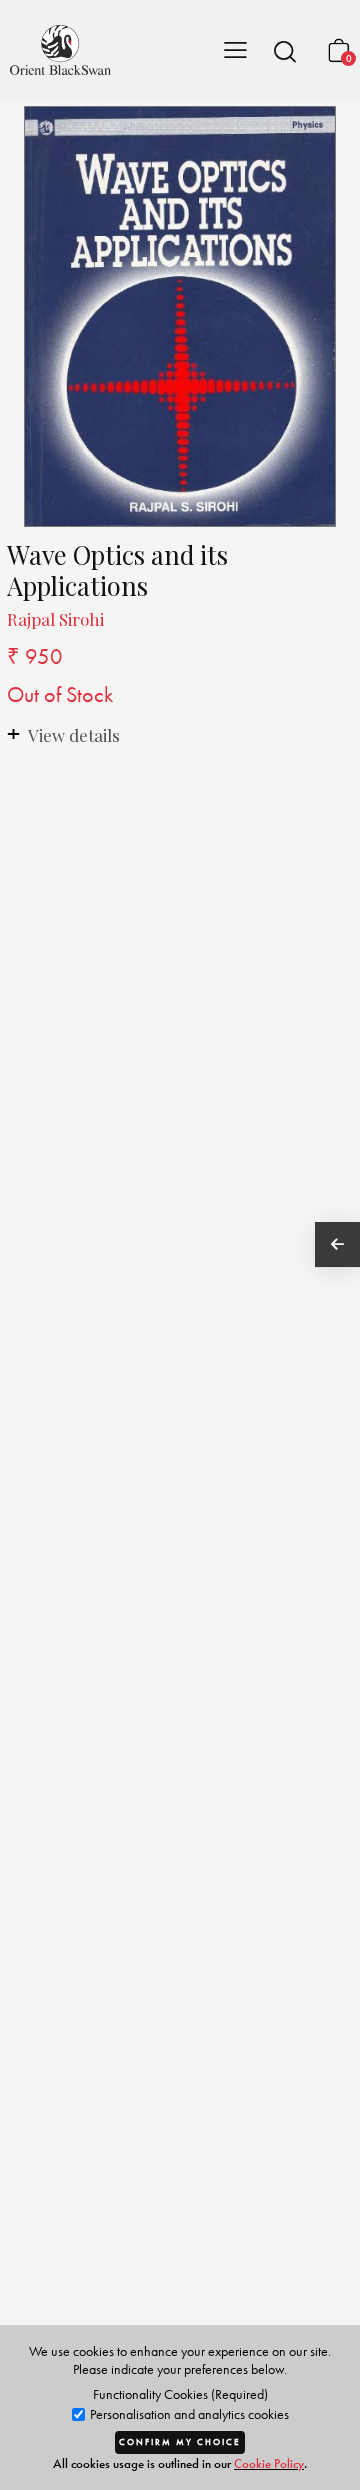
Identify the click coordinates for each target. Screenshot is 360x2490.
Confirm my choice (180, 2442)
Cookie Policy (269, 2463)
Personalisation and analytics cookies (188, 2414)
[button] (285, 51)
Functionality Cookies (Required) (180, 2394)
